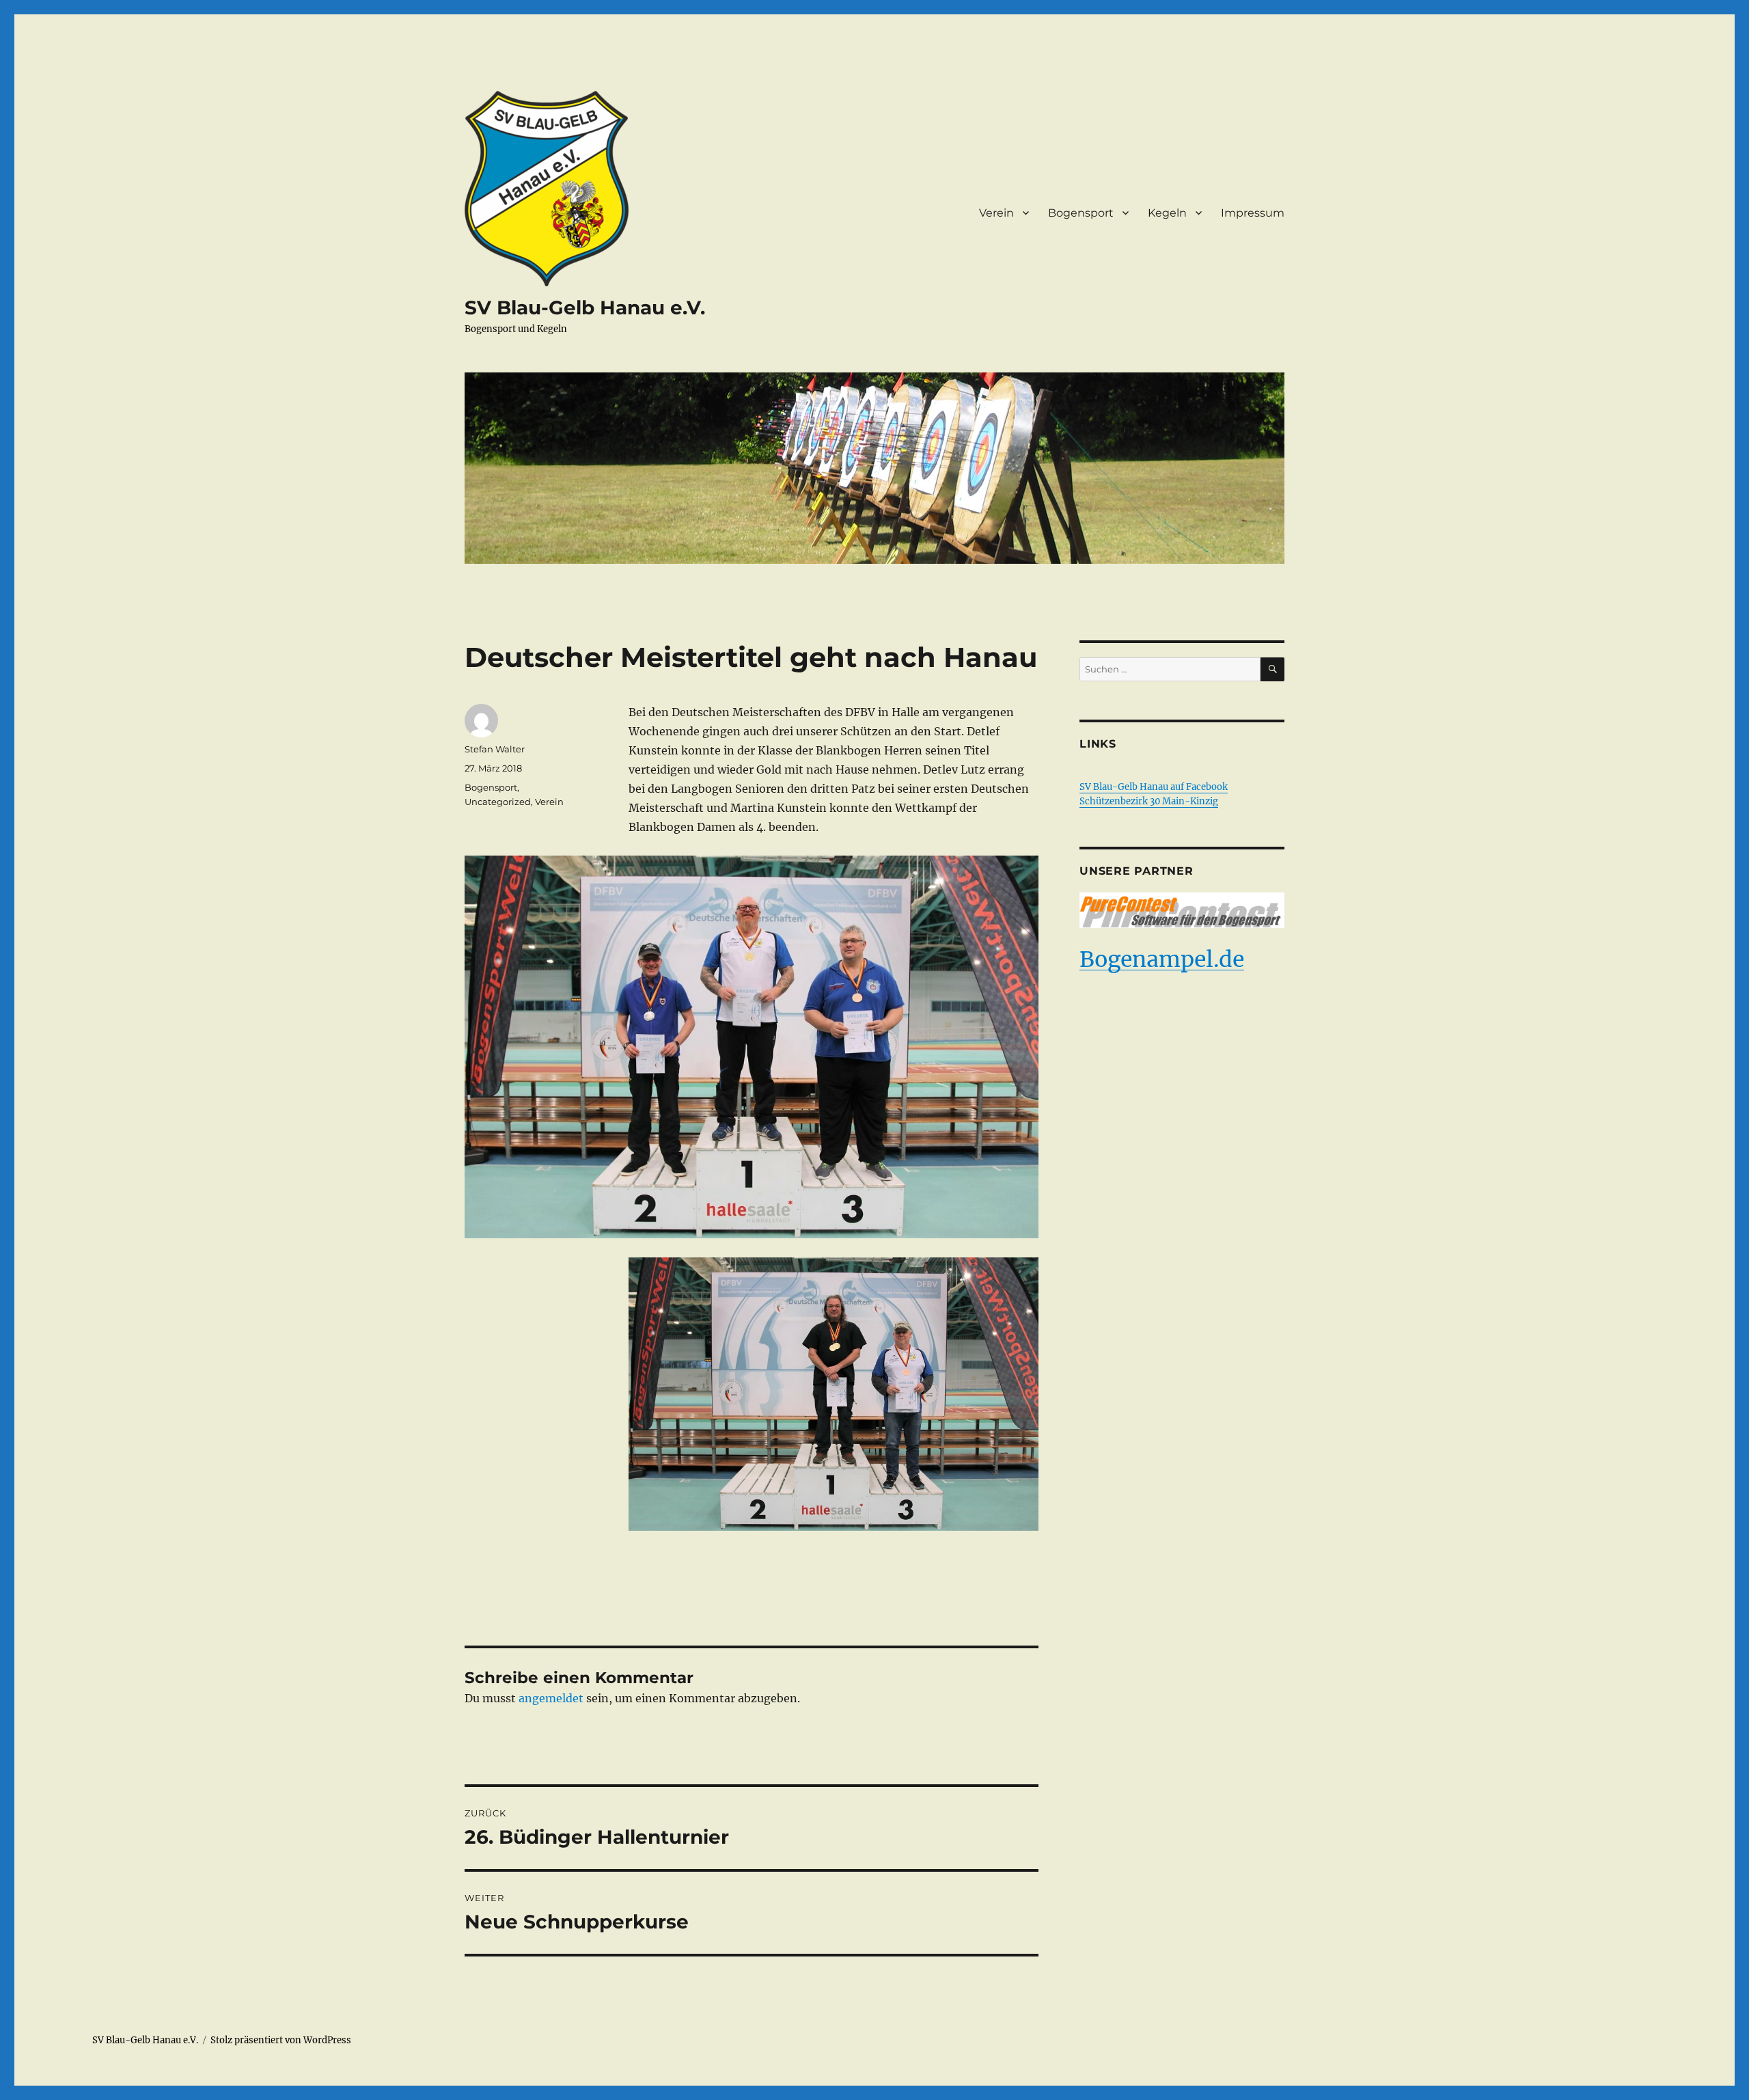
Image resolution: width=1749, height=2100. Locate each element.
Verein (996, 213)
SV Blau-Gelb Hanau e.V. (585, 308)
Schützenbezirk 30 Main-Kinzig (1149, 801)
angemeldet (551, 1698)
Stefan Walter (495, 749)
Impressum (1253, 213)
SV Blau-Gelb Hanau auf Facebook (1154, 787)
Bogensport (1081, 213)
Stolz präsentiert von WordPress (281, 2040)
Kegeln (1167, 213)
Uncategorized (498, 802)
